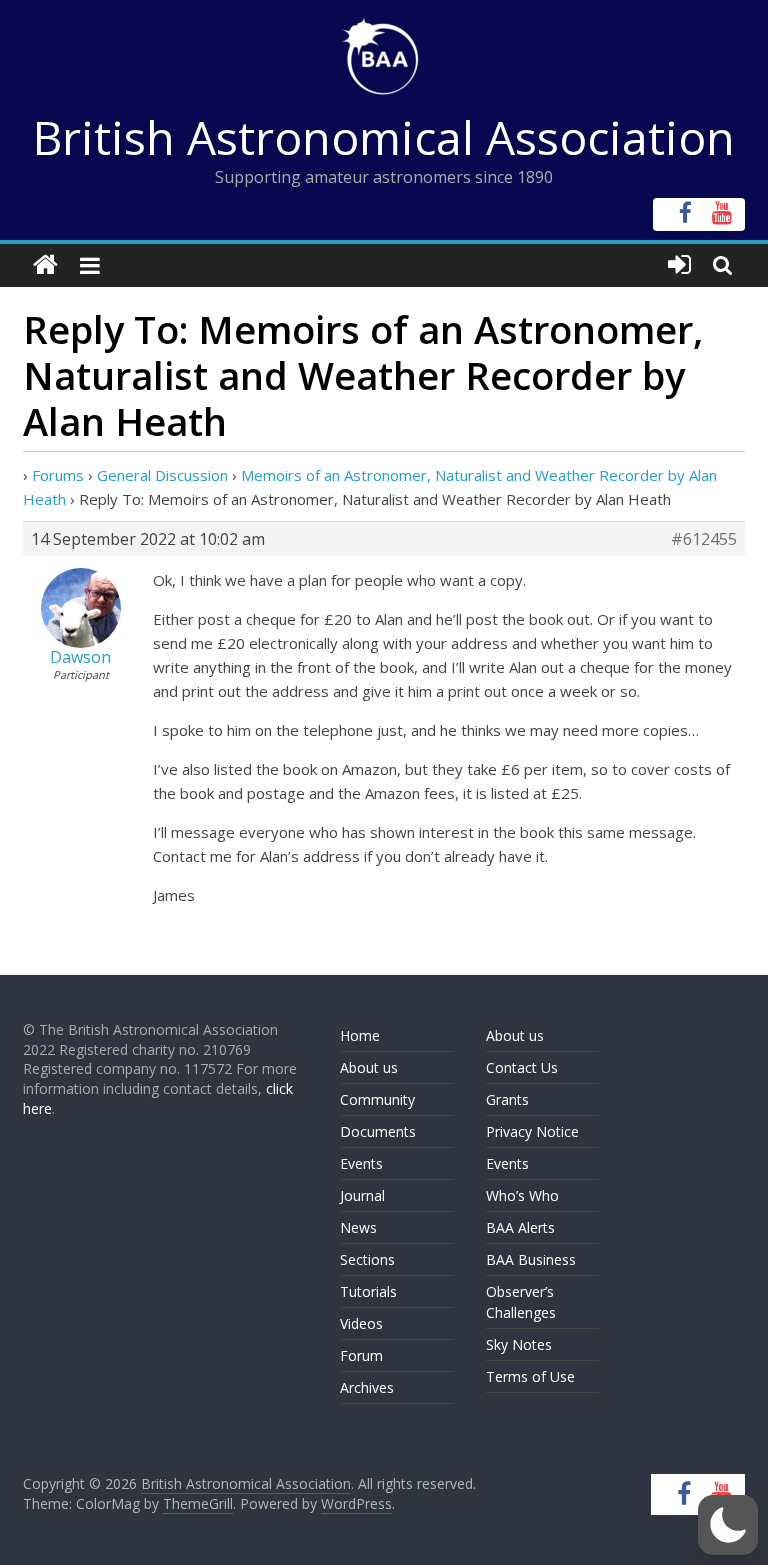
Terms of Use (530, 1376)
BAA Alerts (520, 1227)
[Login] (679, 265)
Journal (362, 1195)
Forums (58, 475)
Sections (367, 1259)
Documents (378, 1131)
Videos (361, 1323)
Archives (367, 1387)
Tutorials (368, 1291)
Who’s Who (522, 1195)
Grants (507, 1099)
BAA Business (531, 1259)
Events (361, 1163)
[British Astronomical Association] (45, 265)
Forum (361, 1355)
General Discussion (162, 475)
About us (369, 1067)
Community (377, 1099)
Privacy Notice (532, 1131)
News (358, 1227)
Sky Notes (519, 1344)
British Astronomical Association (384, 137)
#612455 (704, 539)
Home (360, 1035)
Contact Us (522, 1067)
